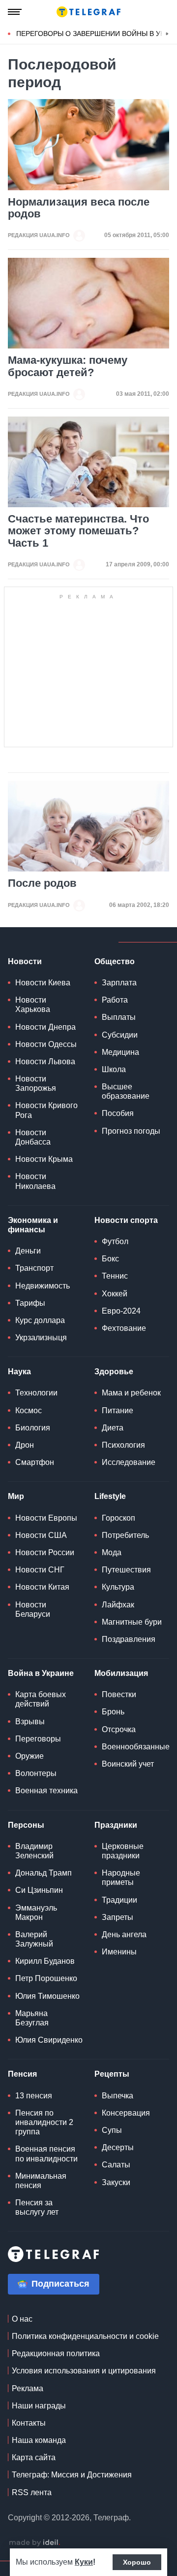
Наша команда (39, 2440)
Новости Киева (43, 983)
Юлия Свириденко (49, 2040)
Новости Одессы (46, 1044)
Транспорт (34, 1268)
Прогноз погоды (131, 1131)
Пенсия (22, 2074)
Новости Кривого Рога (46, 1110)
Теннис (115, 1276)
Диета (113, 1428)
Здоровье (114, 1372)
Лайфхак (118, 1605)
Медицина (120, 1052)
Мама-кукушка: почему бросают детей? (68, 366)
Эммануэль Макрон (36, 1913)
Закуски (116, 2182)
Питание (118, 1410)
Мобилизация (121, 1673)
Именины (119, 1952)
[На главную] (88, 12)
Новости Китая (42, 1587)
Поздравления (129, 1639)
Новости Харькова (33, 1005)
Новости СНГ (40, 1570)
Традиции (119, 1900)
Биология (33, 1428)
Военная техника (46, 1791)
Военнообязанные (136, 1747)
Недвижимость (43, 1286)
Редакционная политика (56, 2353)
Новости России (45, 1552)
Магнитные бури (132, 1622)
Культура (118, 1587)
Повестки (119, 1694)
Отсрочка (119, 1729)
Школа (114, 1069)
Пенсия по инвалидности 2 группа (44, 2122)
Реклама (28, 2388)
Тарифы (30, 1303)
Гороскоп (118, 1518)
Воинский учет (128, 1764)
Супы (112, 2130)
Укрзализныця (41, 1338)
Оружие (29, 1756)
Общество (115, 961)
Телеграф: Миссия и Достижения (72, 2475)
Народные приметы (121, 1878)
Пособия (118, 1113)
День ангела (124, 1934)
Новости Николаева (35, 1181)
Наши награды (39, 2406)
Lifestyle (110, 1496)
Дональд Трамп (44, 1873)
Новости (25, 961)
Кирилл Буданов (45, 1961)
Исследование (129, 1462)
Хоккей (115, 1294)
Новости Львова (45, 1062)
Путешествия (126, 1570)
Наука (19, 1372)
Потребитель (125, 1535)
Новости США (41, 1535)
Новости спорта (126, 1220)
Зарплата (119, 983)
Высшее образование (126, 1091)
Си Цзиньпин (39, 1890)
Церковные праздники (123, 1851)
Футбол (115, 1241)
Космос (29, 1410)
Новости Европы (46, 1518)
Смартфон (35, 1462)
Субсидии (120, 1035)
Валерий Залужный (34, 1939)
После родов (42, 883)
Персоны (26, 1825)
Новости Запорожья (36, 1083)
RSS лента (32, 2492)
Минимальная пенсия (41, 2181)
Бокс (110, 1259)
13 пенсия (34, 2096)
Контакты (29, 2423)
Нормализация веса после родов (79, 208)
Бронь (113, 1712)
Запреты (118, 1917)
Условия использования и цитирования (84, 2371)
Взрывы (30, 1722)
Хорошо (137, 2562)
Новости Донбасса (33, 1137)
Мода (112, 1552)
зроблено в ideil (34, 2543)
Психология (123, 1445)
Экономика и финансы (33, 1225)
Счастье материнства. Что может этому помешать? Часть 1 (78, 531)
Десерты (118, 2147)
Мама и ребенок (131, 1393)
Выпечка (118, 2096)
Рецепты (112, 2074)
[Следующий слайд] (167, 34)
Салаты (116, 2165)
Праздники (116, 1825)
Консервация (126, 2113)
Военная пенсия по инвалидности (46, 2154)
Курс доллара (40, 1320)
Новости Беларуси (33, 1609)
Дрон (25, 1445)
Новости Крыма (44, 1159)
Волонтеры (36, 1773)
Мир (16, 1496)
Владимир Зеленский (34, 1851)
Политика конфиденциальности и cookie (85, 2336)
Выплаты (119, 1017)
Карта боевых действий (41, 1699)
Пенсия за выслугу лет (37, 2207)
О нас (22, 2319)
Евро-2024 (121, 1311)
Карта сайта (34, 2457)
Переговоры (38, 1739)
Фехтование (124, 1328)
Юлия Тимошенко (47, 1996)
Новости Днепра (45, 1027)
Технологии (36, 1393)
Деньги (28, 1251)
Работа (115, 1000)
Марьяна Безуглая (32, 2018)
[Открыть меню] (15, 12)
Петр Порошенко (46, 1978)
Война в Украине (41, 1673)
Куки (84, 2562)
